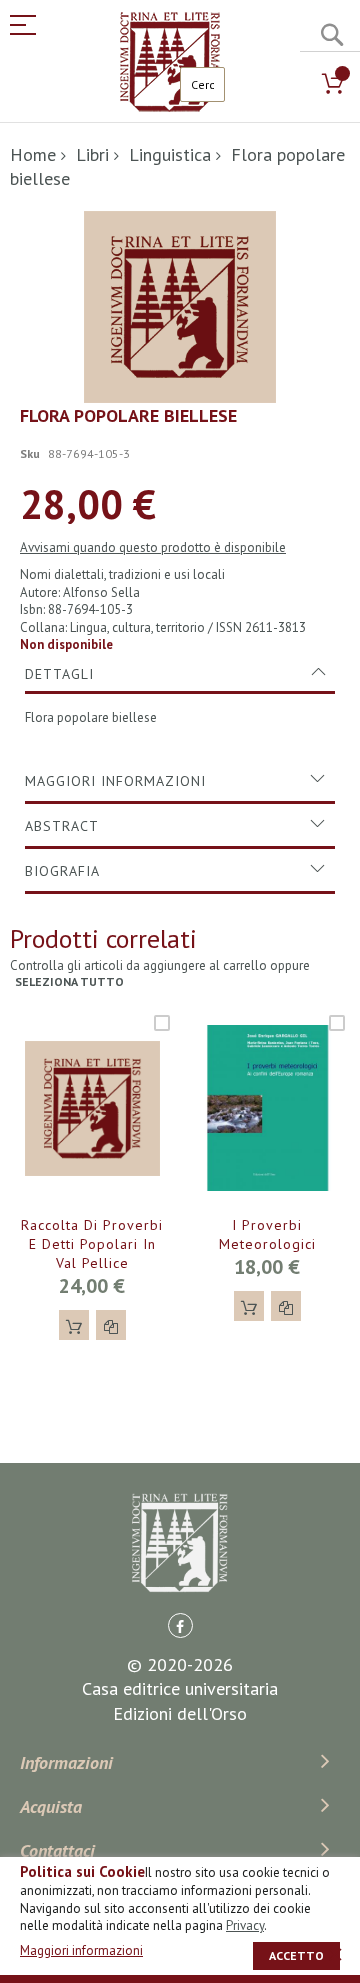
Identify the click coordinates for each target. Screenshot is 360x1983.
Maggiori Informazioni (115, 781)
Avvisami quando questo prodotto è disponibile (153, 547)
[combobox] (202, 84)
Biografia (62, 871)
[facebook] (180, 1625)
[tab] (180, 674)
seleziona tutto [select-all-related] (69, 981)
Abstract (62, 826)
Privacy (245, 1925)
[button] (111, 1325)
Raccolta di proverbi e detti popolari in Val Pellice (92, 1244)
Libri (92, 154)
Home (33, 154)
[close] (335, 1954)
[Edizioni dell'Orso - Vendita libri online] (170, 62)
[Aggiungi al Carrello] (74, 1325)
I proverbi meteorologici (267, 1234)
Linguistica (170, 154)
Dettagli (59, 674)
